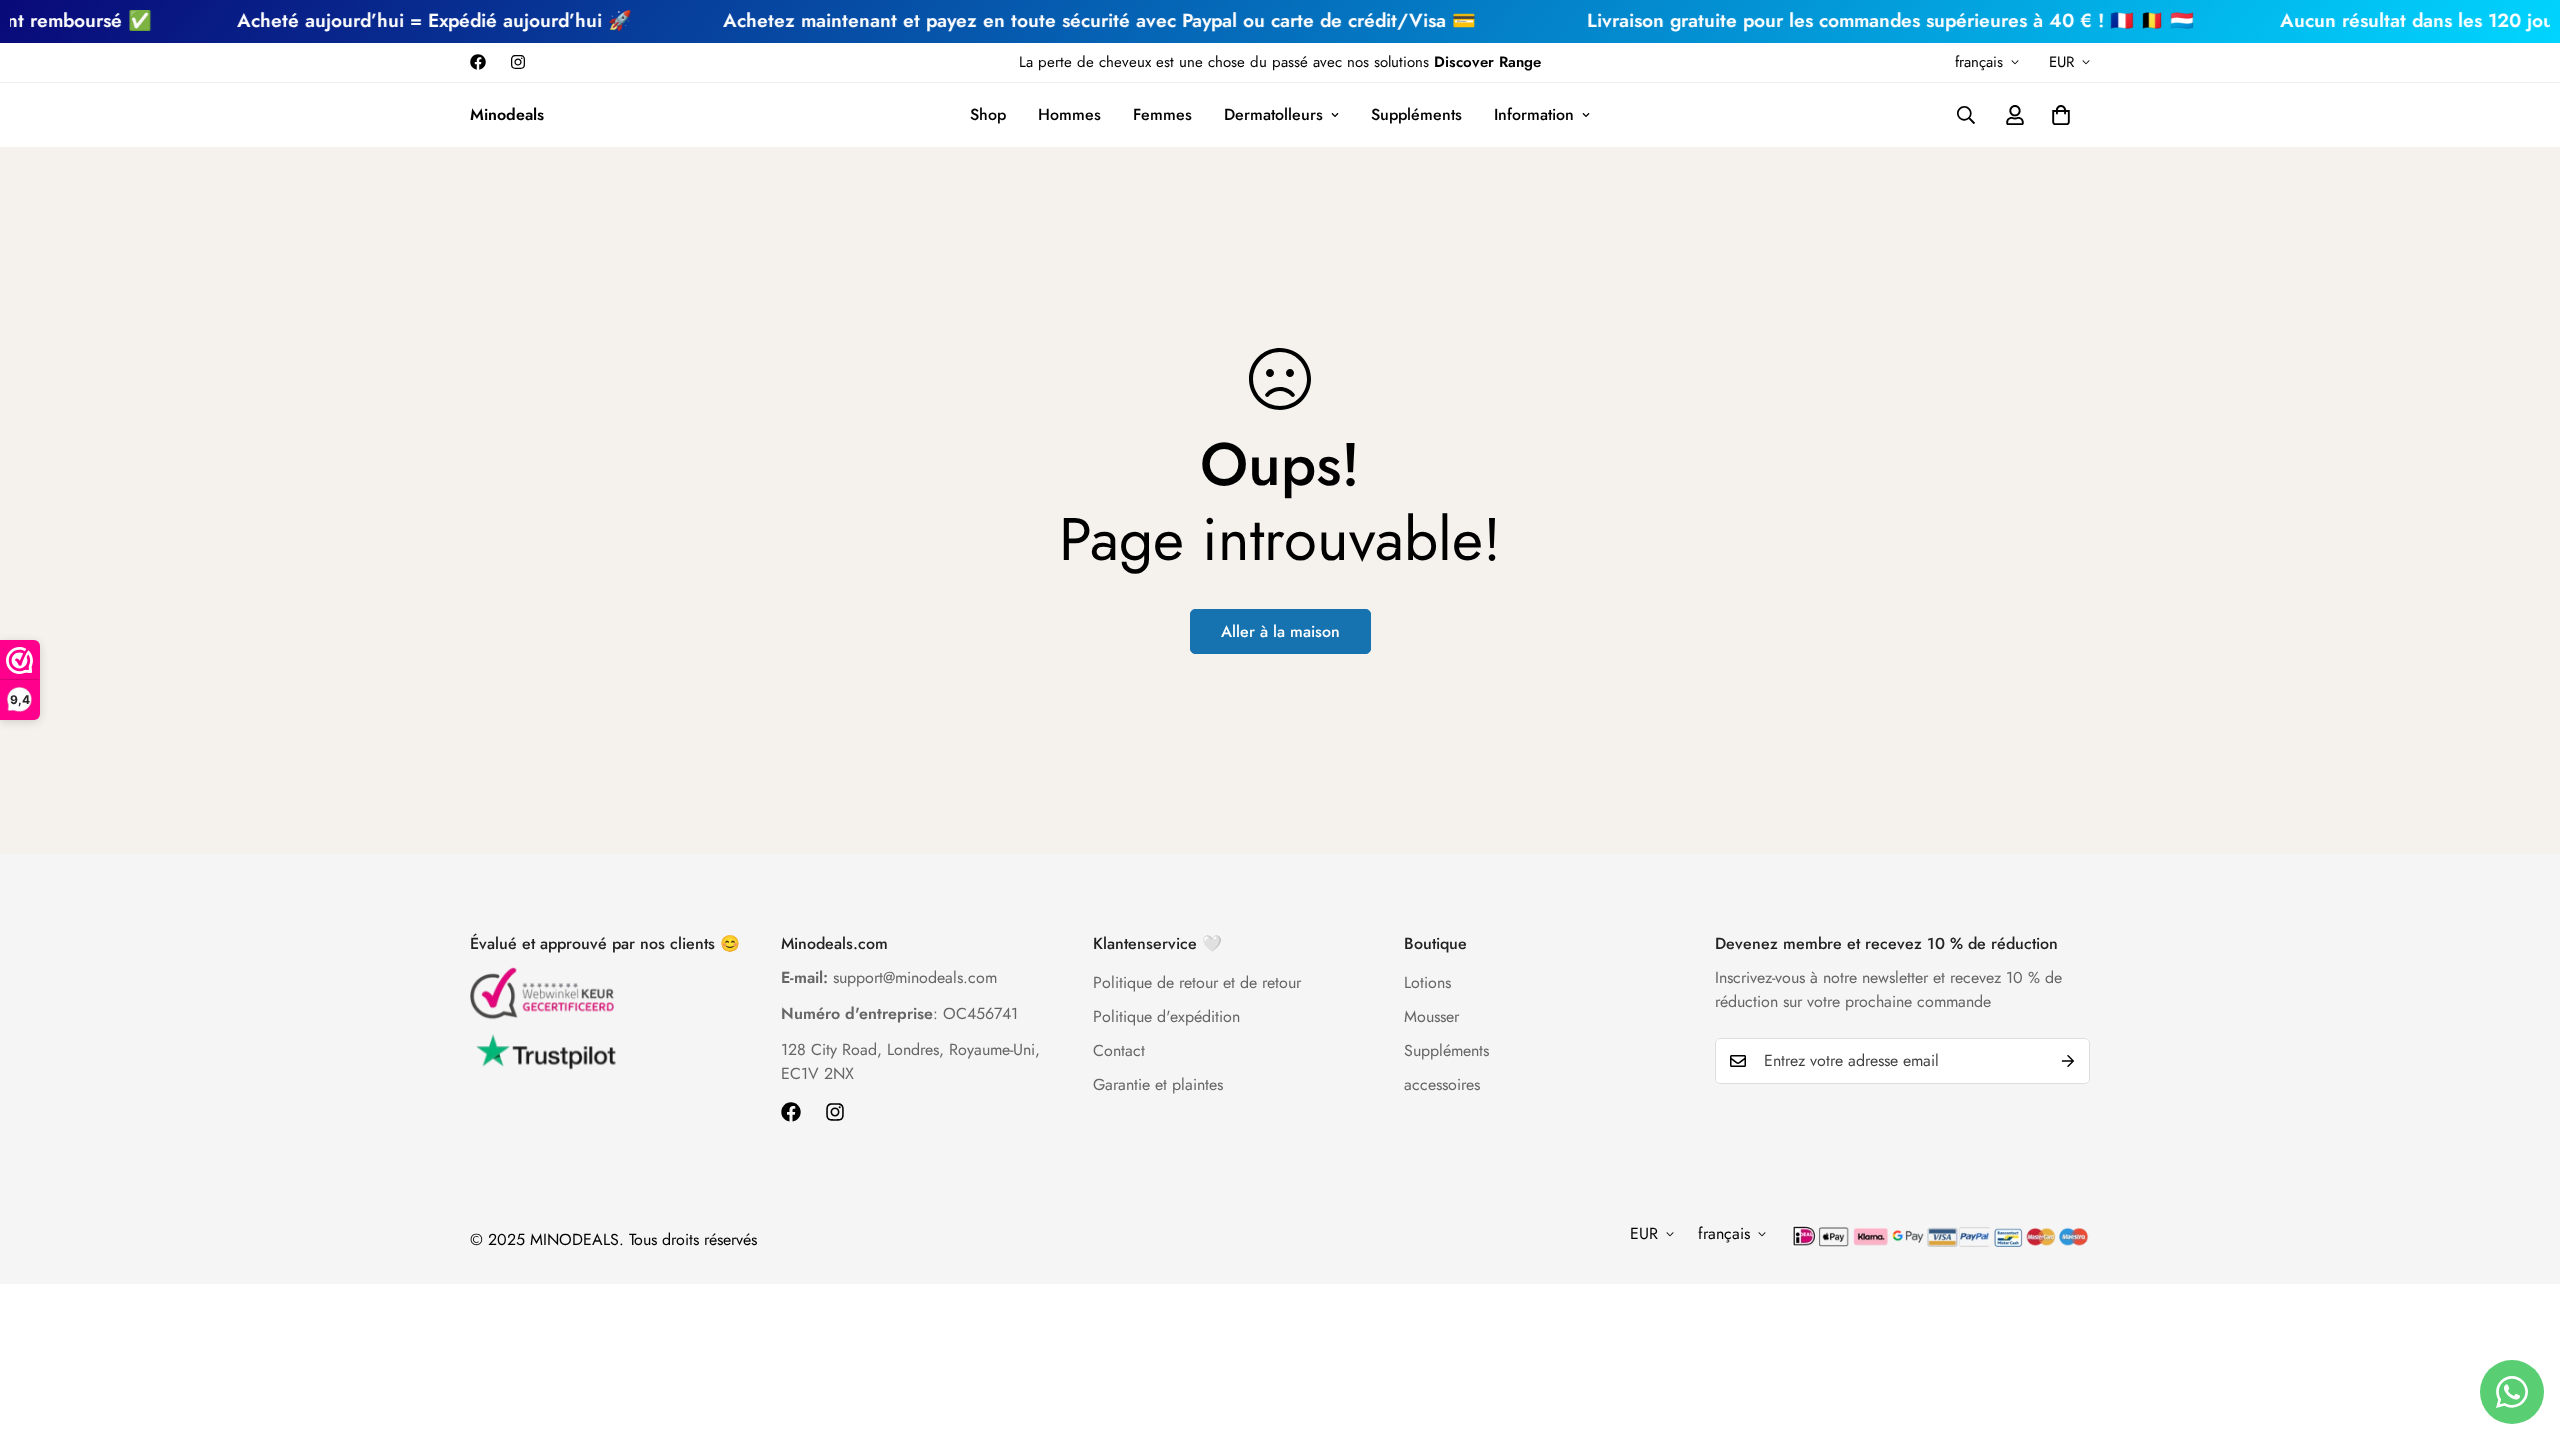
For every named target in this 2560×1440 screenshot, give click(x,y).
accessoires (1442, 1084)
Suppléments (1416, 114)
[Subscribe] (2068, 1061)
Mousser (1431, 1016)
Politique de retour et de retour (1197, 982)
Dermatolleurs (1273, 114)
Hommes (1069, 114)
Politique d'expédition (1166, 1016)
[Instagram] (518, 62)
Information (1534, 114)
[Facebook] (478, 62)
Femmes (1162, 114)
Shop (988, 114)
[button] (2061, 115)
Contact (1119, 1050)
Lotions (1427, 982)
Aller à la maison (1280, 631)
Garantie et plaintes (1158, 1084)
